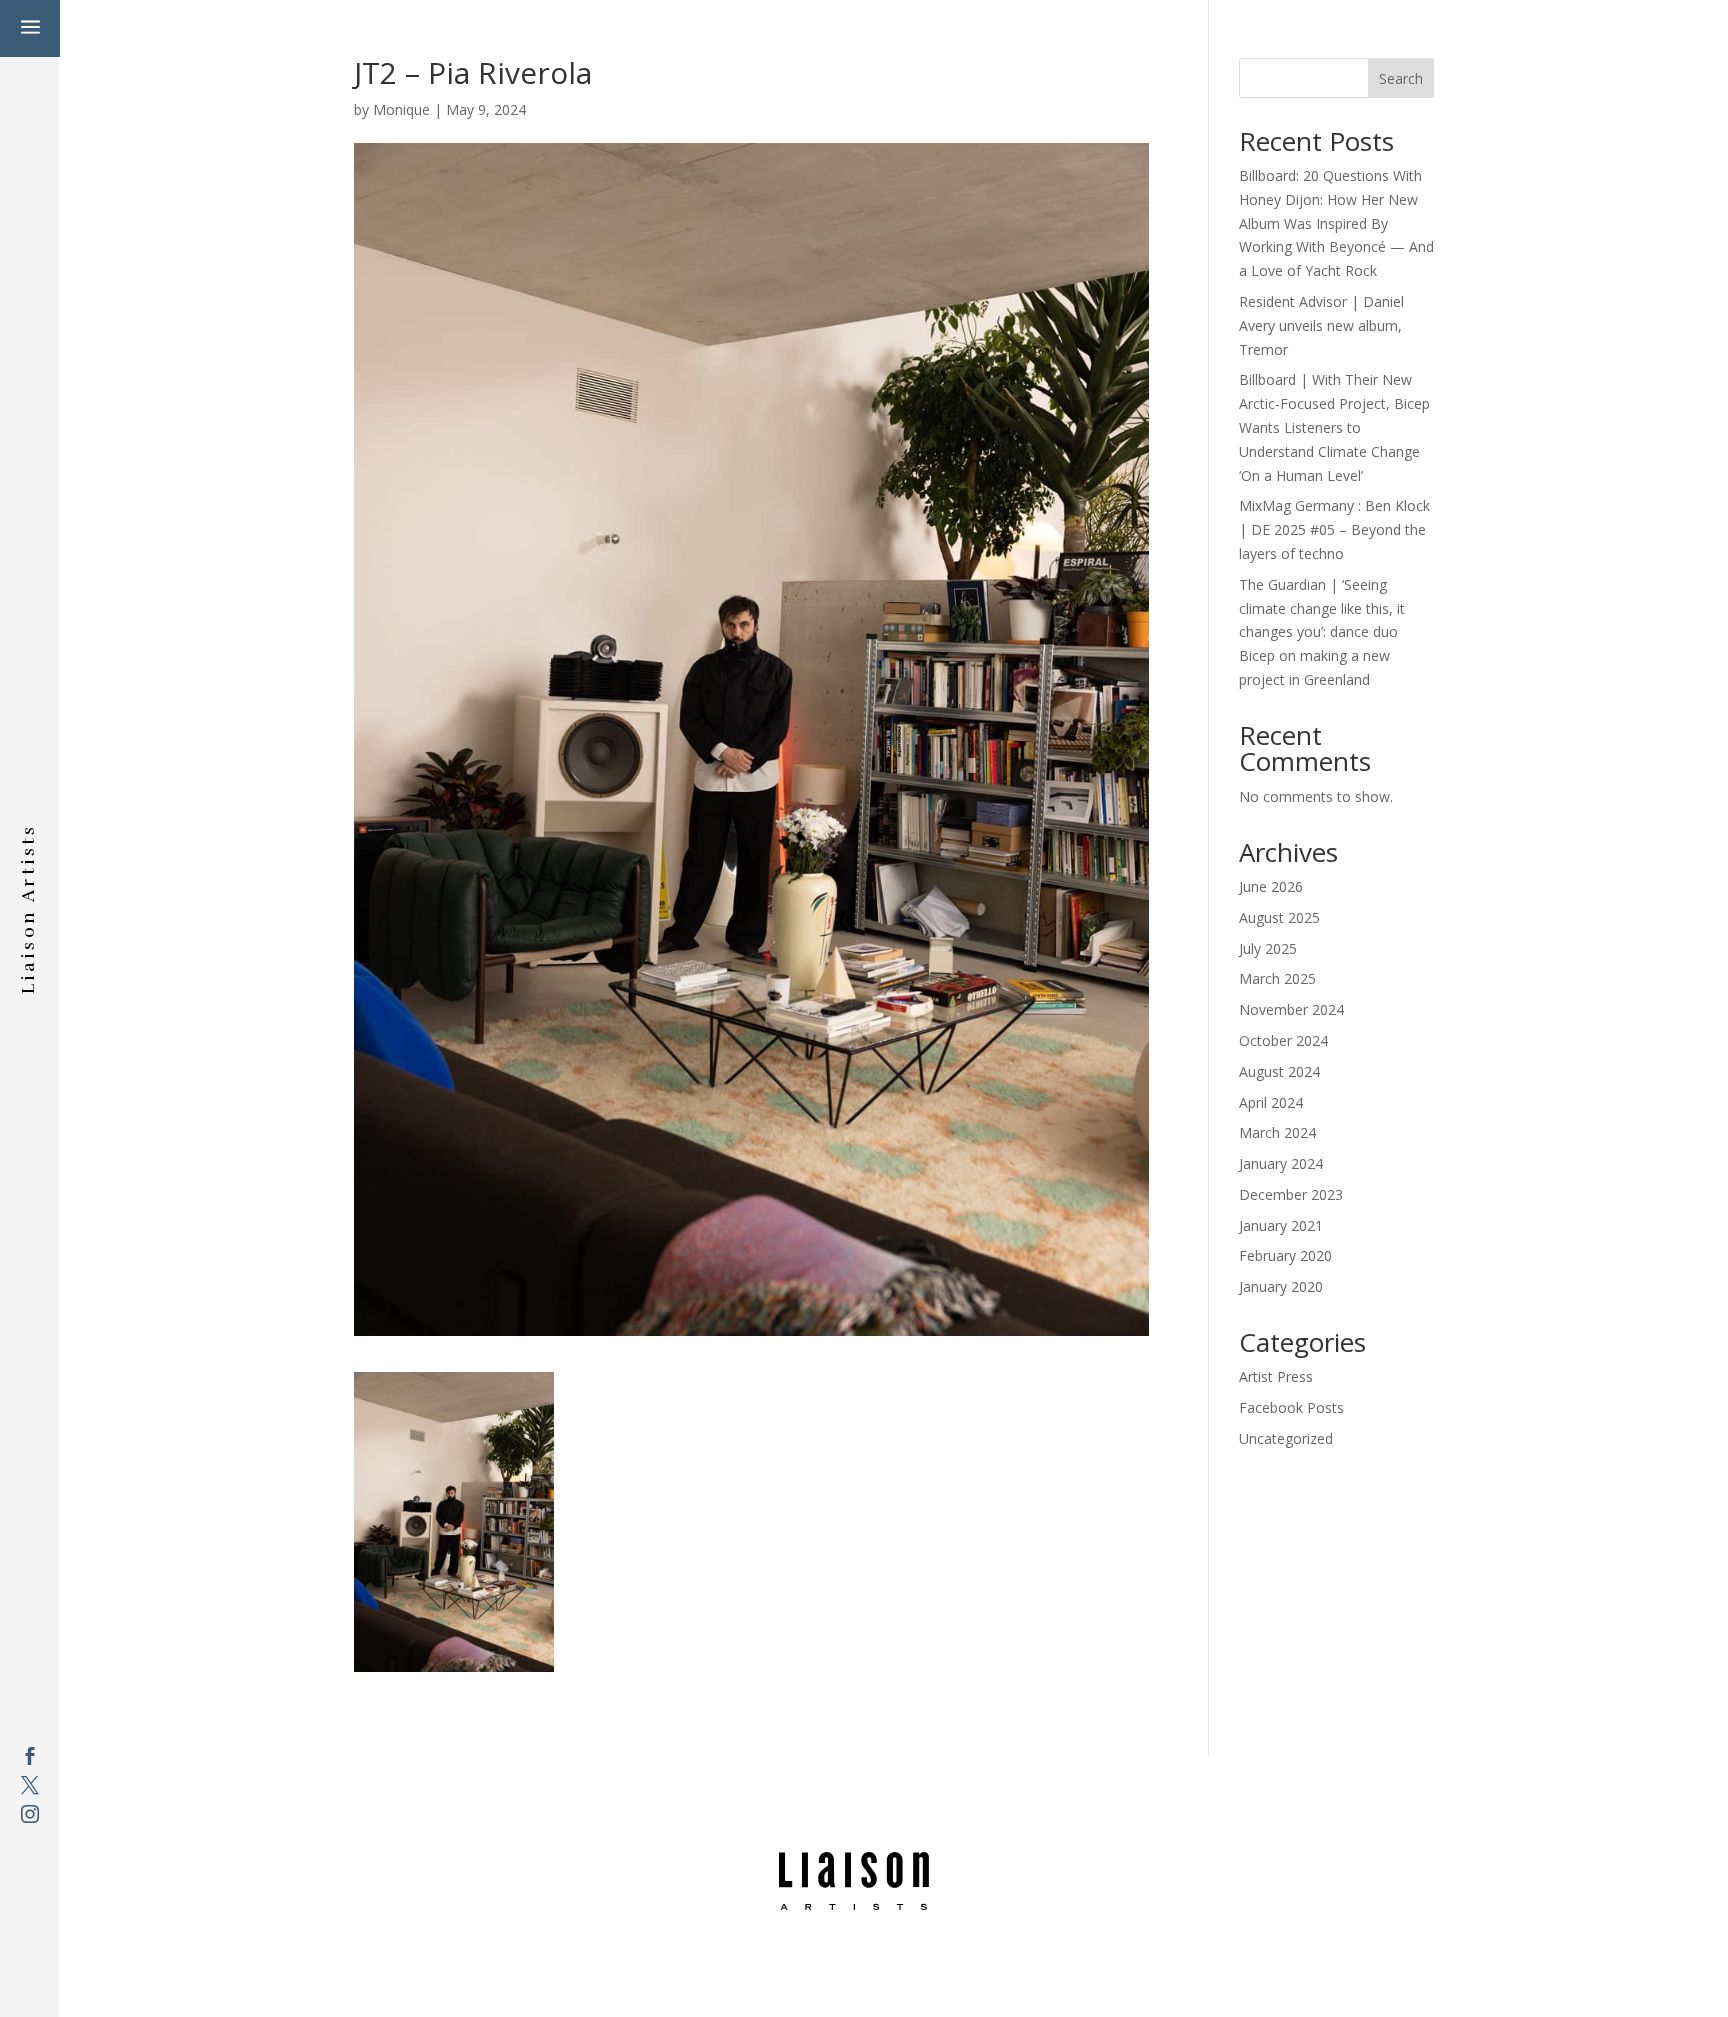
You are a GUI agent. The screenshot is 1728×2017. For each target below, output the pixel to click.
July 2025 (1268, 948)
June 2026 (1271, 886)
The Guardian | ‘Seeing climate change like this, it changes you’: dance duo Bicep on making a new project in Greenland (1322, 632)
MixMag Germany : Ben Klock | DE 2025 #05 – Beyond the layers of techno (1334, 529)
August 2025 (1279, 917)
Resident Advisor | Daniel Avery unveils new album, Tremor (1321, 325)
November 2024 (1291, 1009)
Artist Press (1276, 1376)
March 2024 (1277, 1132)
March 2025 (1277, 978)
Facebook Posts (1291, 1407)
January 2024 (1281, 1163)
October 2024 (1283, 1040)
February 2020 (1285, 1255)
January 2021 (1281, 1225)
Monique (401, 109)
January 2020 (1281, 1286)
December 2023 (1291, 1194)
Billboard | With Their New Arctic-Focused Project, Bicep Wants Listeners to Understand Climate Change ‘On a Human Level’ (1334, 427)
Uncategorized (1286, 1438)
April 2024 (1271, 1102)
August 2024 (1279, 1071)
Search (1401, 78)
